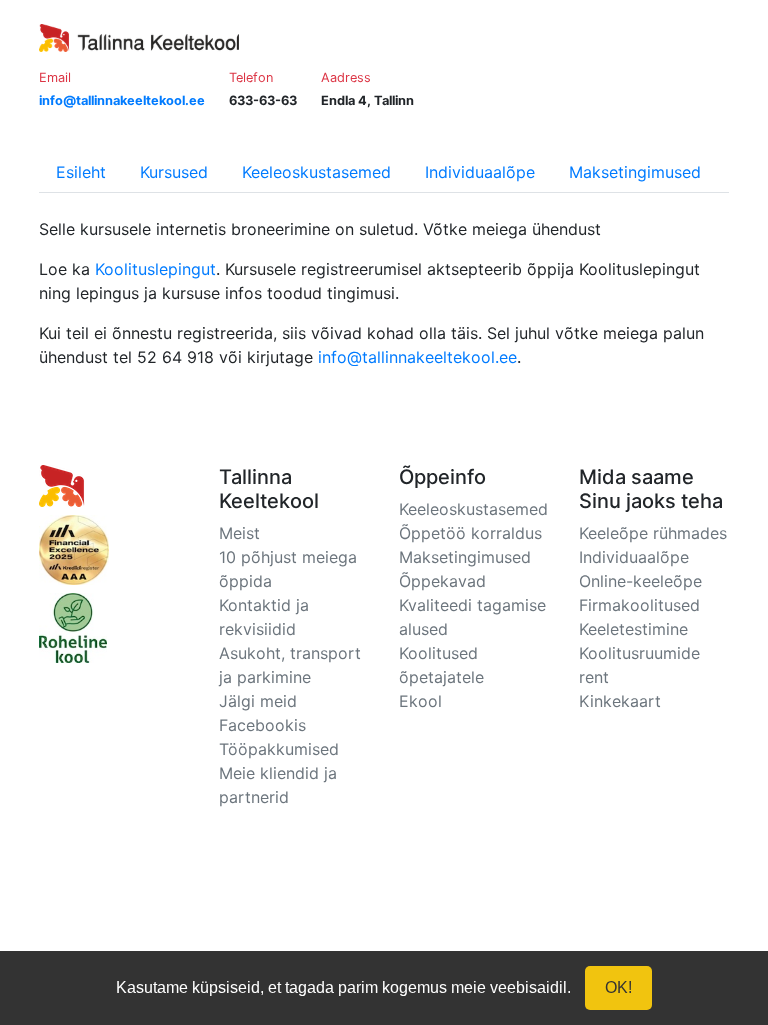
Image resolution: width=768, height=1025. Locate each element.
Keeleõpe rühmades (653, 533)
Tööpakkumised (279, 749)
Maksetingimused (635, 172)
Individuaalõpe (480, 172)
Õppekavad (442, 581)
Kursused (174, 172)
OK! (618, 987)
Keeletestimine (633, 629)
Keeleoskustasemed (316, 172)
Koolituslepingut (155, 269)
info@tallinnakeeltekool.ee (417, 357)
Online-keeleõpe (640, 581)
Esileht (81, 172)
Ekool (420, 701)
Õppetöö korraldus (470, 533)
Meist (239, 533)
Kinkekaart (620, 701)
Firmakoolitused (639, 605)
